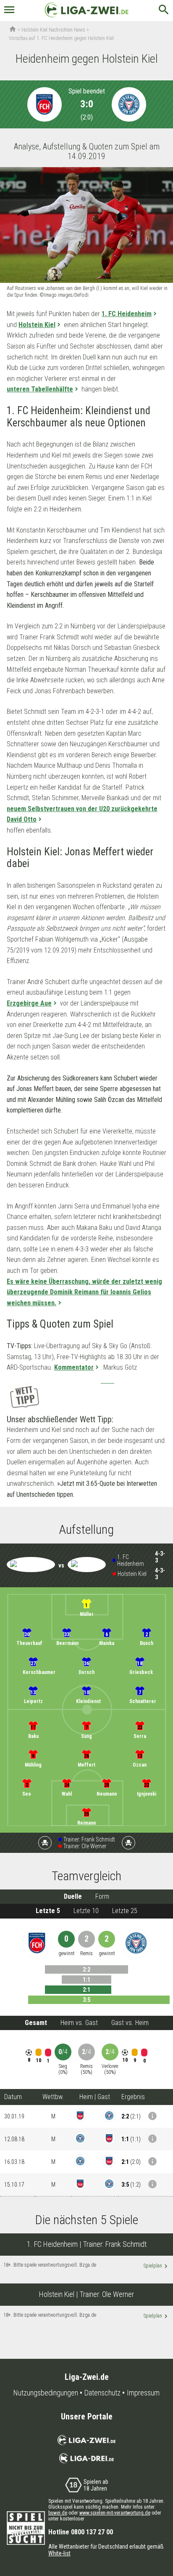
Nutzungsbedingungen (46, 2393)
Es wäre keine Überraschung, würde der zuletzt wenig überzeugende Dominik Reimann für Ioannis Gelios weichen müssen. (84, 1292)
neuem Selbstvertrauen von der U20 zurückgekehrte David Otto (82, 814)
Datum (13, 2097)
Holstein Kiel (37, 325)
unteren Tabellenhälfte (40, 389)
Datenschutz (102, 2393)
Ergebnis (133, 2097)
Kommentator (74, 1367)
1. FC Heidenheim (127, 314)
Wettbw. (53, 2097)
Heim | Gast (95, 2097)
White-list (59, 2553)
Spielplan (156, 2266)
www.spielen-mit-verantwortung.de (115, 2513)
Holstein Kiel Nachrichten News (53, 30)
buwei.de (58, 2513)
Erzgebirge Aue (29, 1003)
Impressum (143, 2393)
